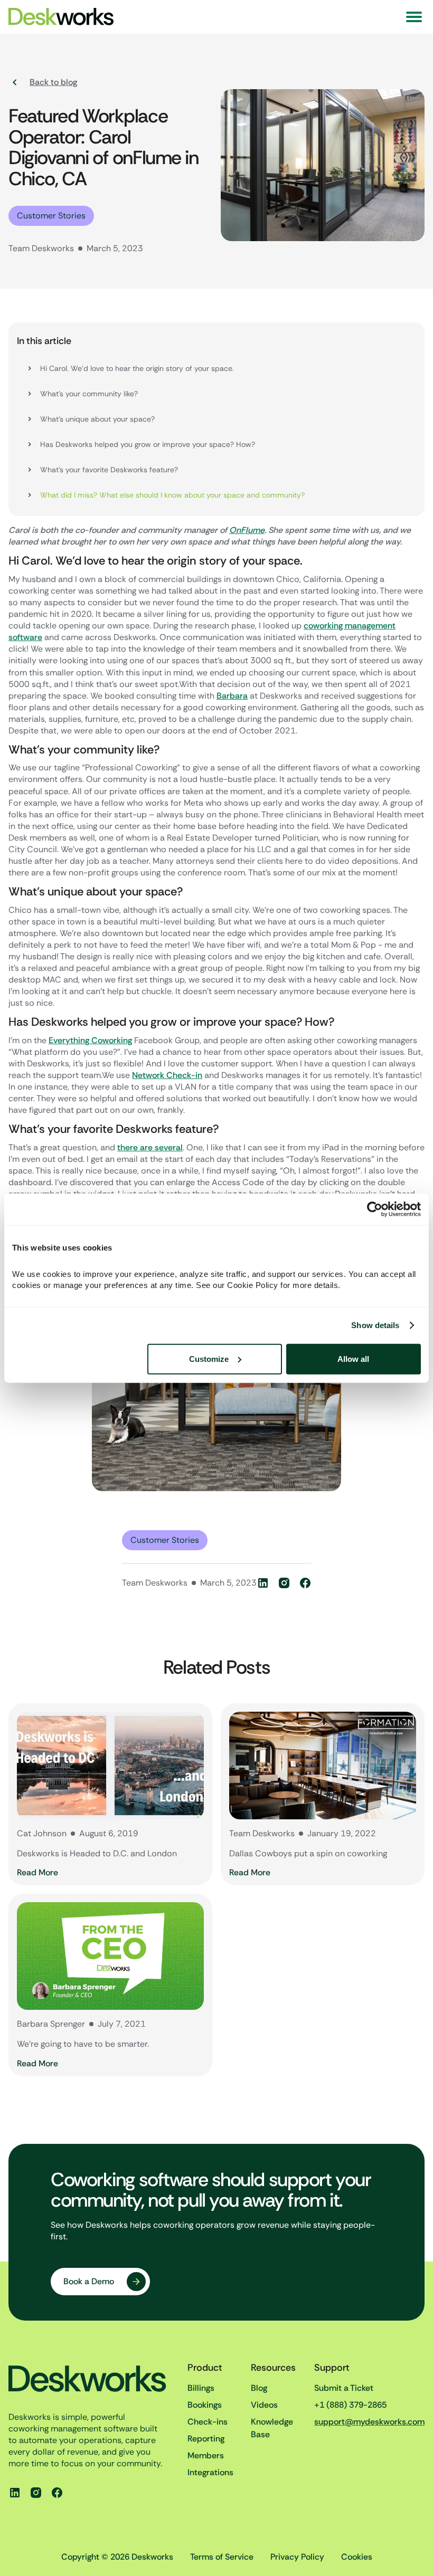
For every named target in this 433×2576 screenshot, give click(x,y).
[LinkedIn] (263, 1583)
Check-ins (208, 2422)
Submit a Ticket (344, 2388)
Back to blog (53, 82)
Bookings (205, 2405)
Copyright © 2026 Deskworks (117, 2557)
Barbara (232, 696)
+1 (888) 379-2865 (350, 2405)
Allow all (353, 1358)
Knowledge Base (272, 2428)
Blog (259, 2388)
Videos (264, 2405)
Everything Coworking (90, 1040)
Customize (209, 1358)
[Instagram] (284, 1583)
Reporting (206, 2439)
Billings (201, 2388)
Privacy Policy (297, 2557)
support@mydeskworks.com (369, 2422)
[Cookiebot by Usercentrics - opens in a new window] (375, 1209)
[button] (414, 17)
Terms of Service (222, 2557)
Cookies (357, 2557)
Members (206, 2455)
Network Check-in (167, 1075)
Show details (375, 1325)
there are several (150, 1147)
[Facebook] (305, 1583)
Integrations (210, 2472)
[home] (62, 17)
